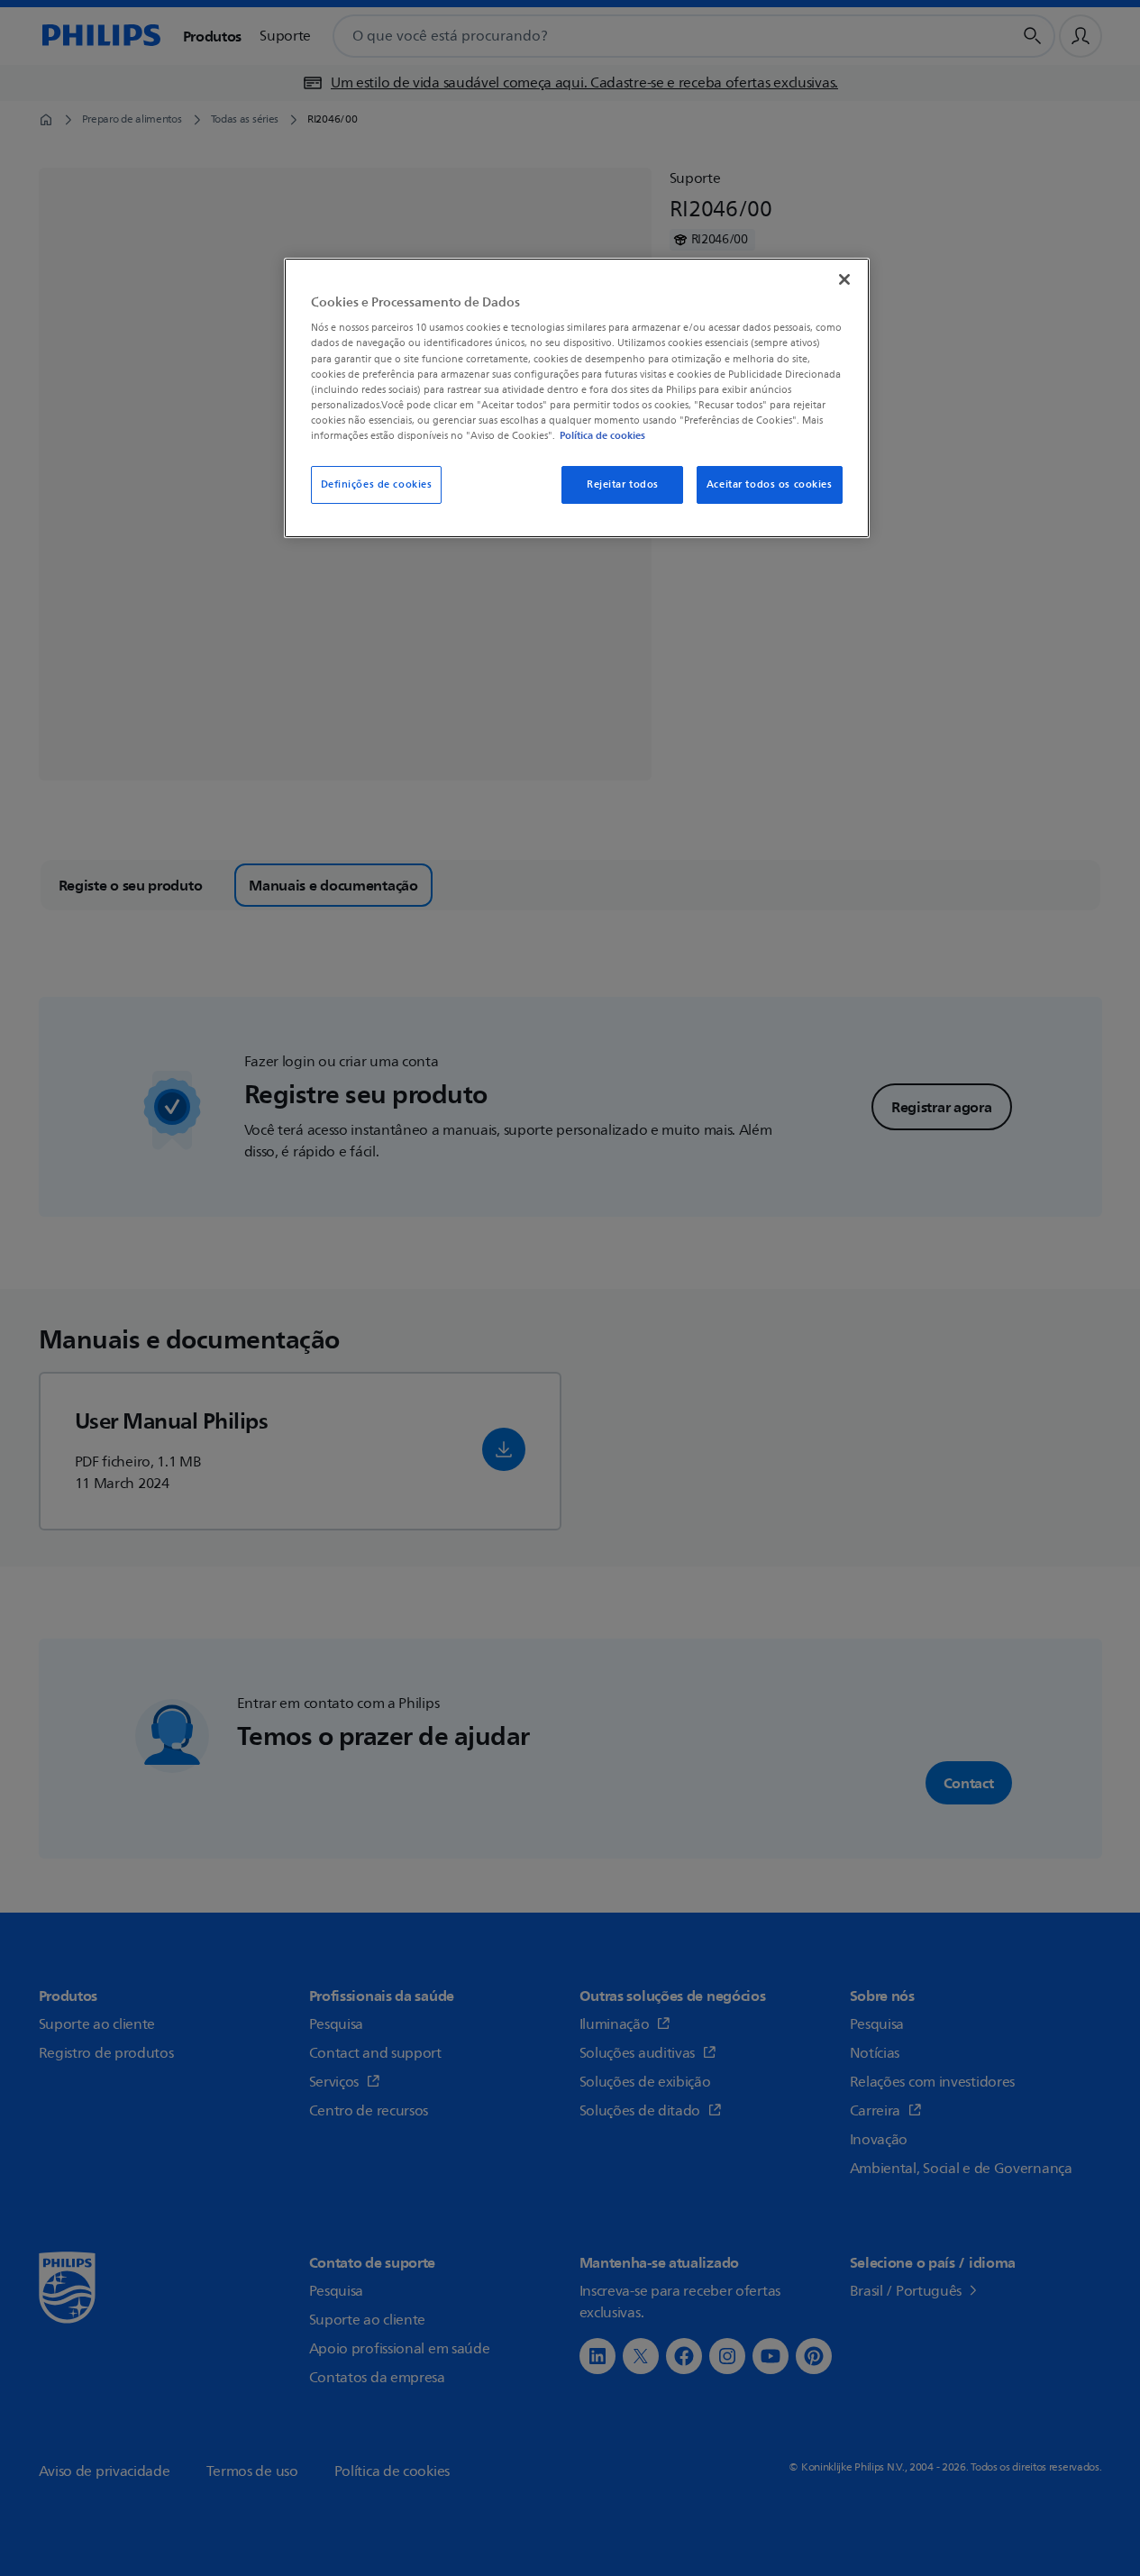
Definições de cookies (377, 484)
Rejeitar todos (623, 484)
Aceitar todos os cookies (770, 484)
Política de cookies (602, 435)
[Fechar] (844, 279)
